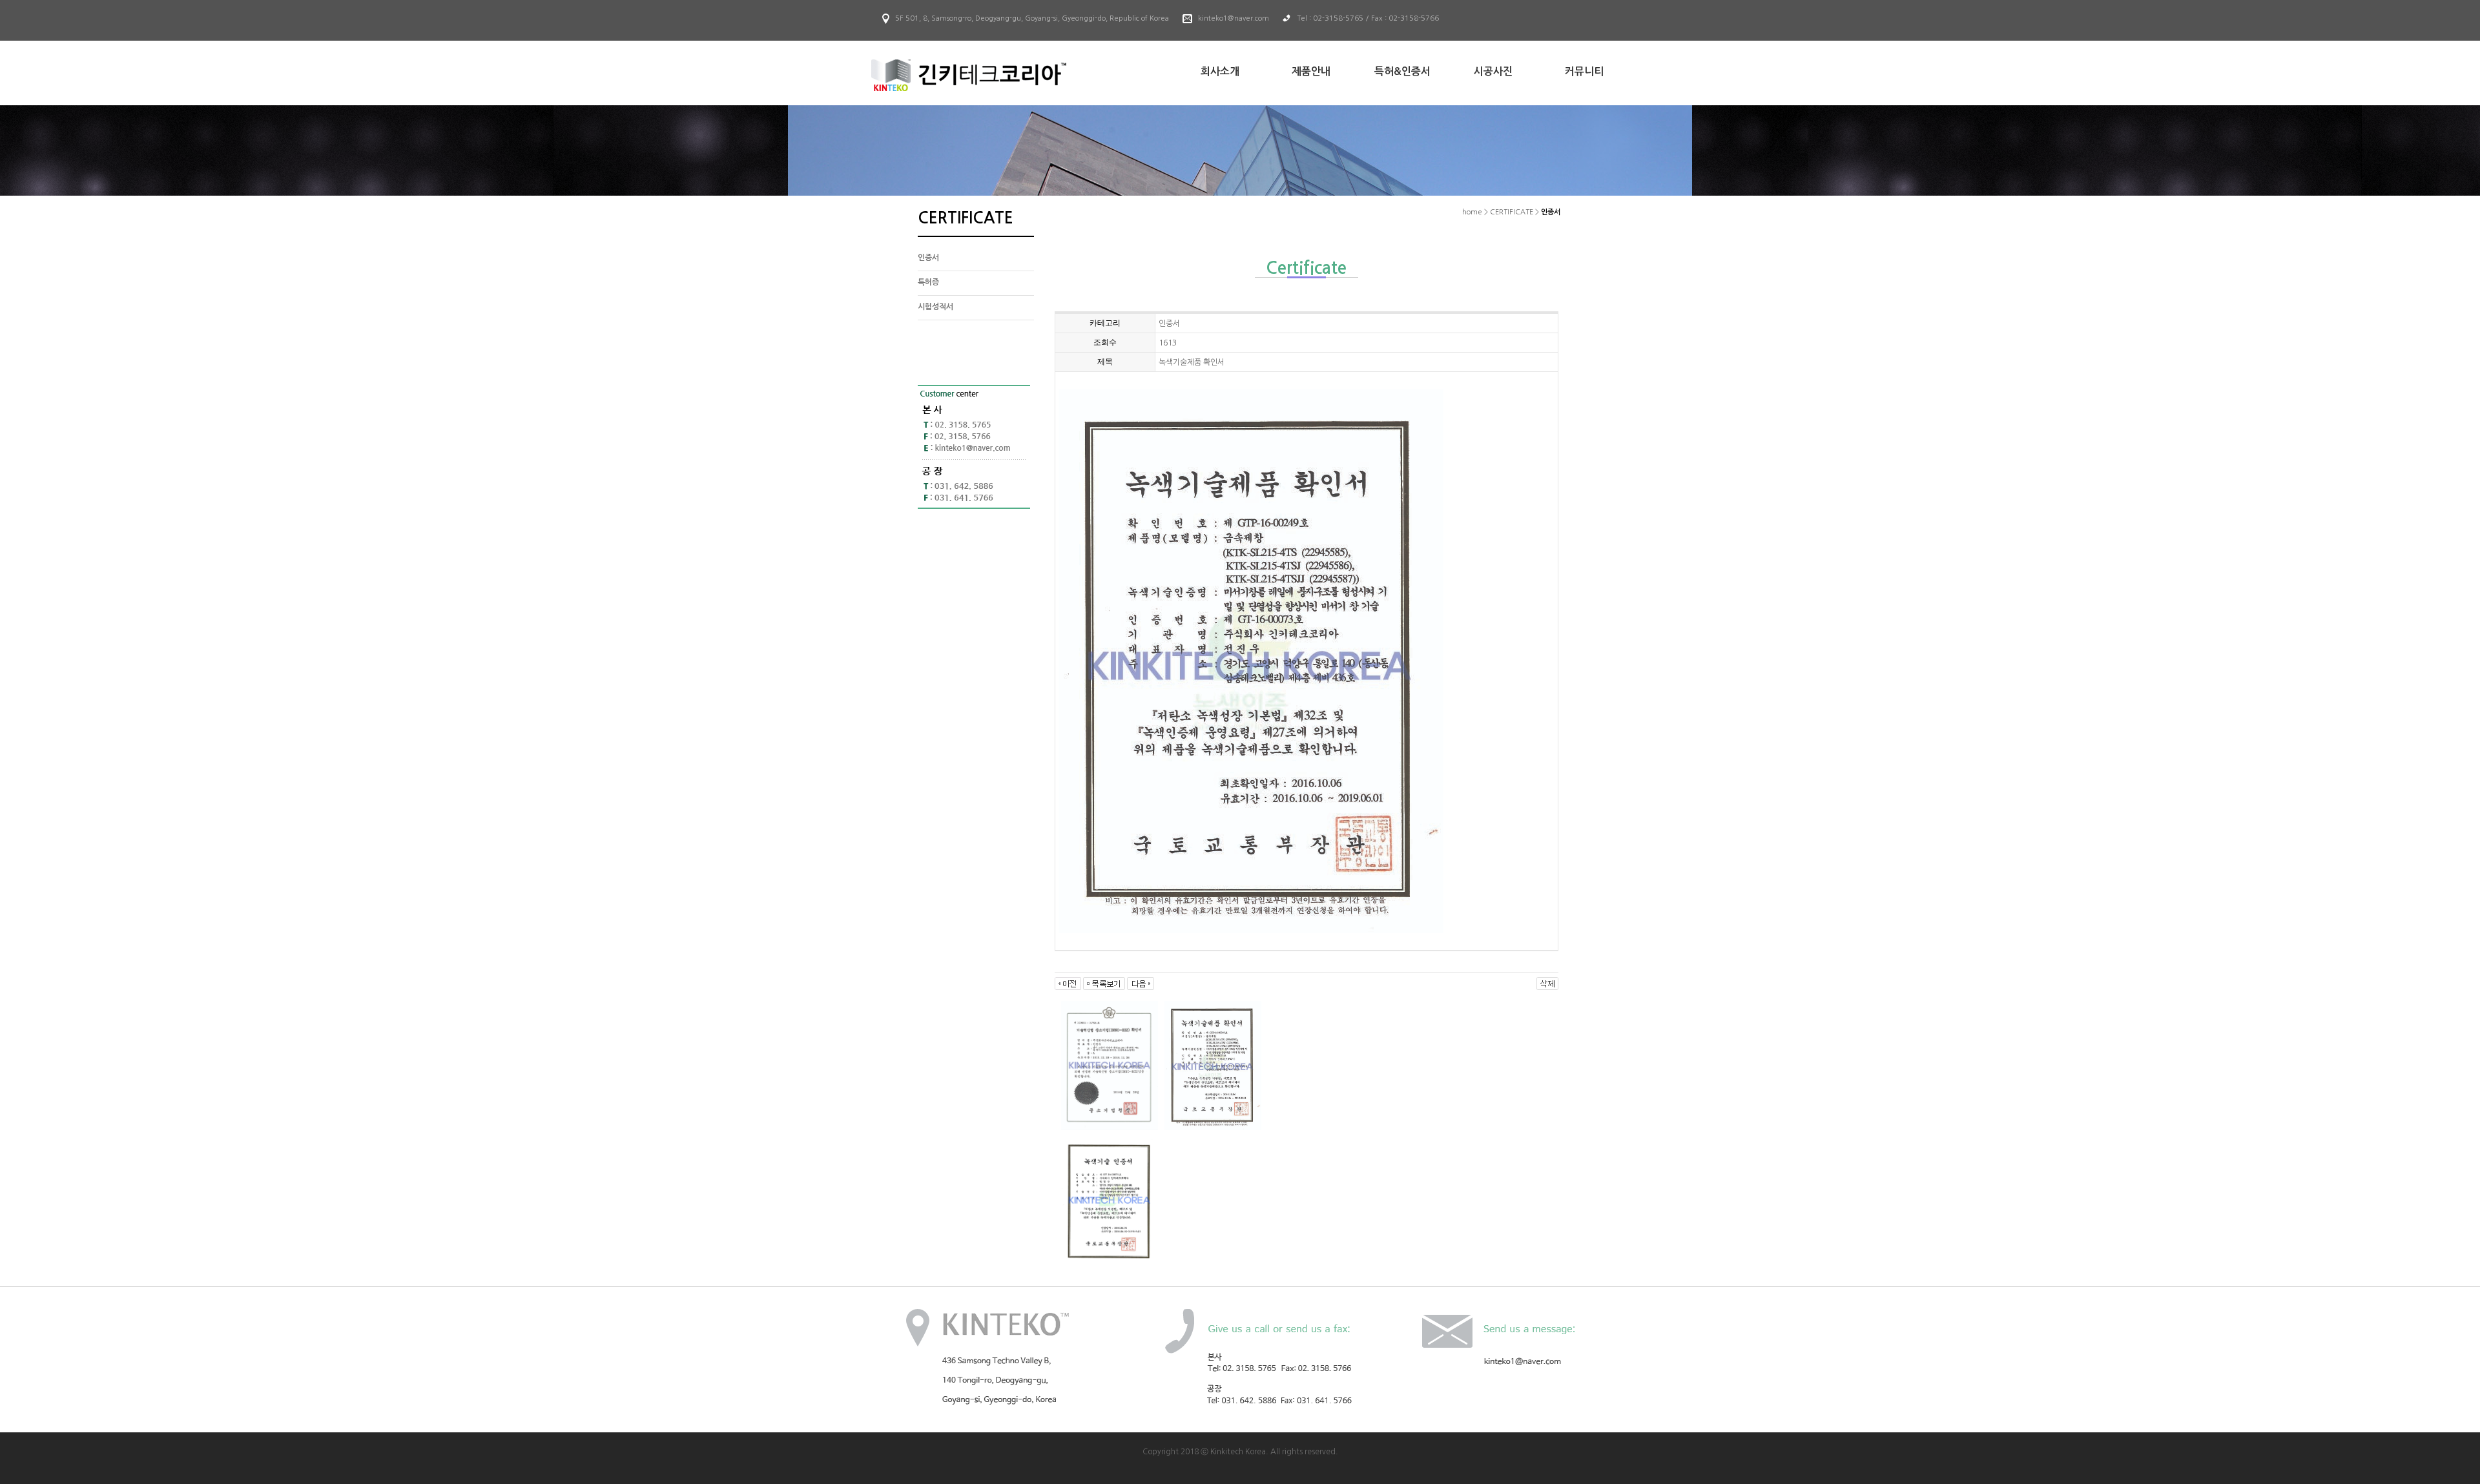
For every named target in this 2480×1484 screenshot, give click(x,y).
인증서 (928, 258)
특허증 (928, 282)
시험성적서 (935, 307)
